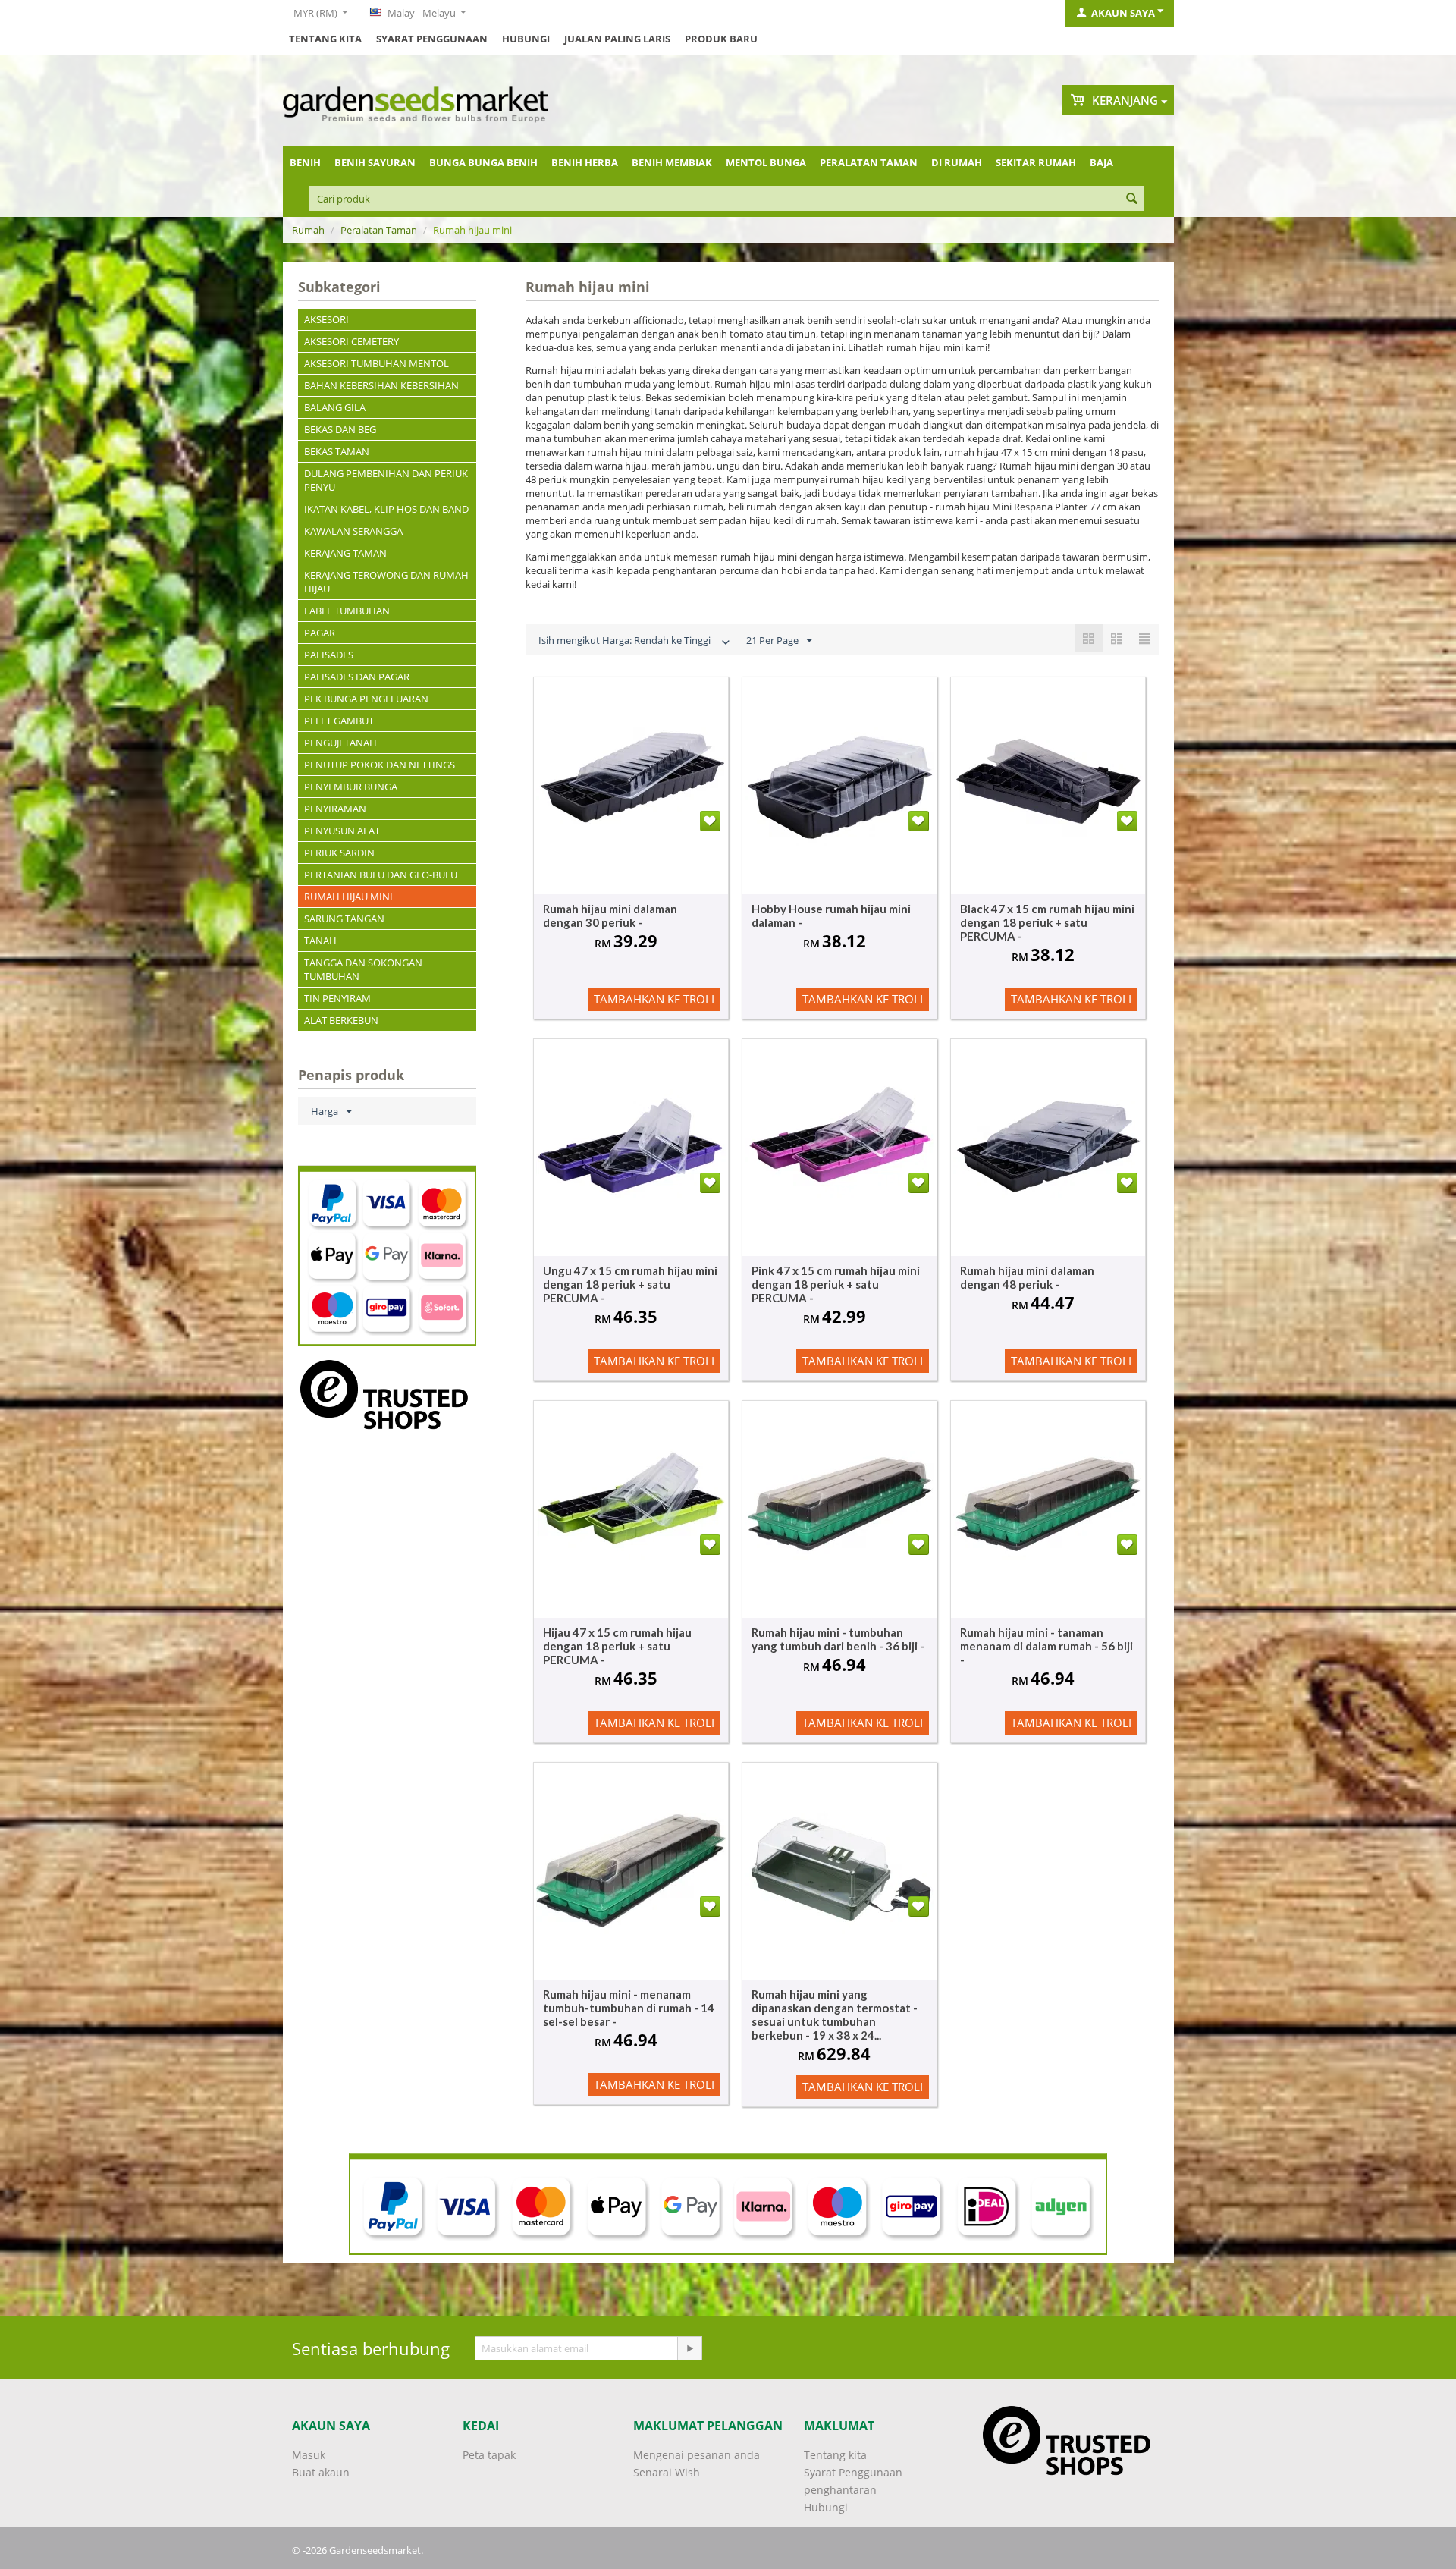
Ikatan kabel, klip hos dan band (386, 509)
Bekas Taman (337, 451)
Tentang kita (325, 39)
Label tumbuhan (347, 611)
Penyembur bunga (351, 787)
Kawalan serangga (353, 531)
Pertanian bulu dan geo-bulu (381, 875)
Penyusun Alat (342, 831)
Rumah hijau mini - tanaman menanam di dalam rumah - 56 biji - (1046, 1646)
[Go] (689, 2348)
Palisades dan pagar (357, 677)
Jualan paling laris (617, 39)
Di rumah (957, 162)
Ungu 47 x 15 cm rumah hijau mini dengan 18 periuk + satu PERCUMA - (630, 1284)
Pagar (320, 633)
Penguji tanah (340, 743)
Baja (1101, 162)
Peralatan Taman (869, 162)
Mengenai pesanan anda (697, 2455)
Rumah (308, 230)
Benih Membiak (672, 162)
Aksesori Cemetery (351, 341)
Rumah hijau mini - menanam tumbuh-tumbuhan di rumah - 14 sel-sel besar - (629, 2008)
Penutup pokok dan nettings (380, 765)
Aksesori (326, 319)
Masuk (309, 2455)
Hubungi (526, 39)
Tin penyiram (337, 998)
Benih (305, 162)
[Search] (1132, 199)
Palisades (329, 655)
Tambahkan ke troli (654, 999)
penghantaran (840, 2490)
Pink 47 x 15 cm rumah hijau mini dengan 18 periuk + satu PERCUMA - (836, 1284)
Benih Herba (585, 162)
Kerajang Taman (345, 553)
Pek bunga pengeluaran (366, 699)
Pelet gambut (339, 721)
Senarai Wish (667, 2472)
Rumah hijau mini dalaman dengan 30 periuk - (610, 915)
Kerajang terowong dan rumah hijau (386, 582)
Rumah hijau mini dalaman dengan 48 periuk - (1027, 1277)
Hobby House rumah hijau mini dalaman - (831, 915)
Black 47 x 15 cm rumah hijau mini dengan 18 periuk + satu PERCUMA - (1047, 922)
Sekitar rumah (1036, 162)
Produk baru (721, 39)
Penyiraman (335, 809)
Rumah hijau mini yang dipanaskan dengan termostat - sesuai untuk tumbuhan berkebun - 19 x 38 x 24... (835, 2015)
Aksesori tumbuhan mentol (377, 363)
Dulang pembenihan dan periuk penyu (386, 480)
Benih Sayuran (375, 162)
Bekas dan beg (340, 429)
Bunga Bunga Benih (483, 162)
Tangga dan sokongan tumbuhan (363, 969)
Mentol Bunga (766, 162)
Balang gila (335, 407)
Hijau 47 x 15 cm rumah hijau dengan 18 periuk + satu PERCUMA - (617, 1646)
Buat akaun (321, 2472)
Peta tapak (489, 2455)
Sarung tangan (344, 919)
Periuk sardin (339, 853)
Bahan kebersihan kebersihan (381, 385)
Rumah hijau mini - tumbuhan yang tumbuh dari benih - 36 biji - (838, 1639)
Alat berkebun (341, 1020)
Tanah (320, 941)
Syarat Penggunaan (432, 39)
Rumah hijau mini (348, 897)
